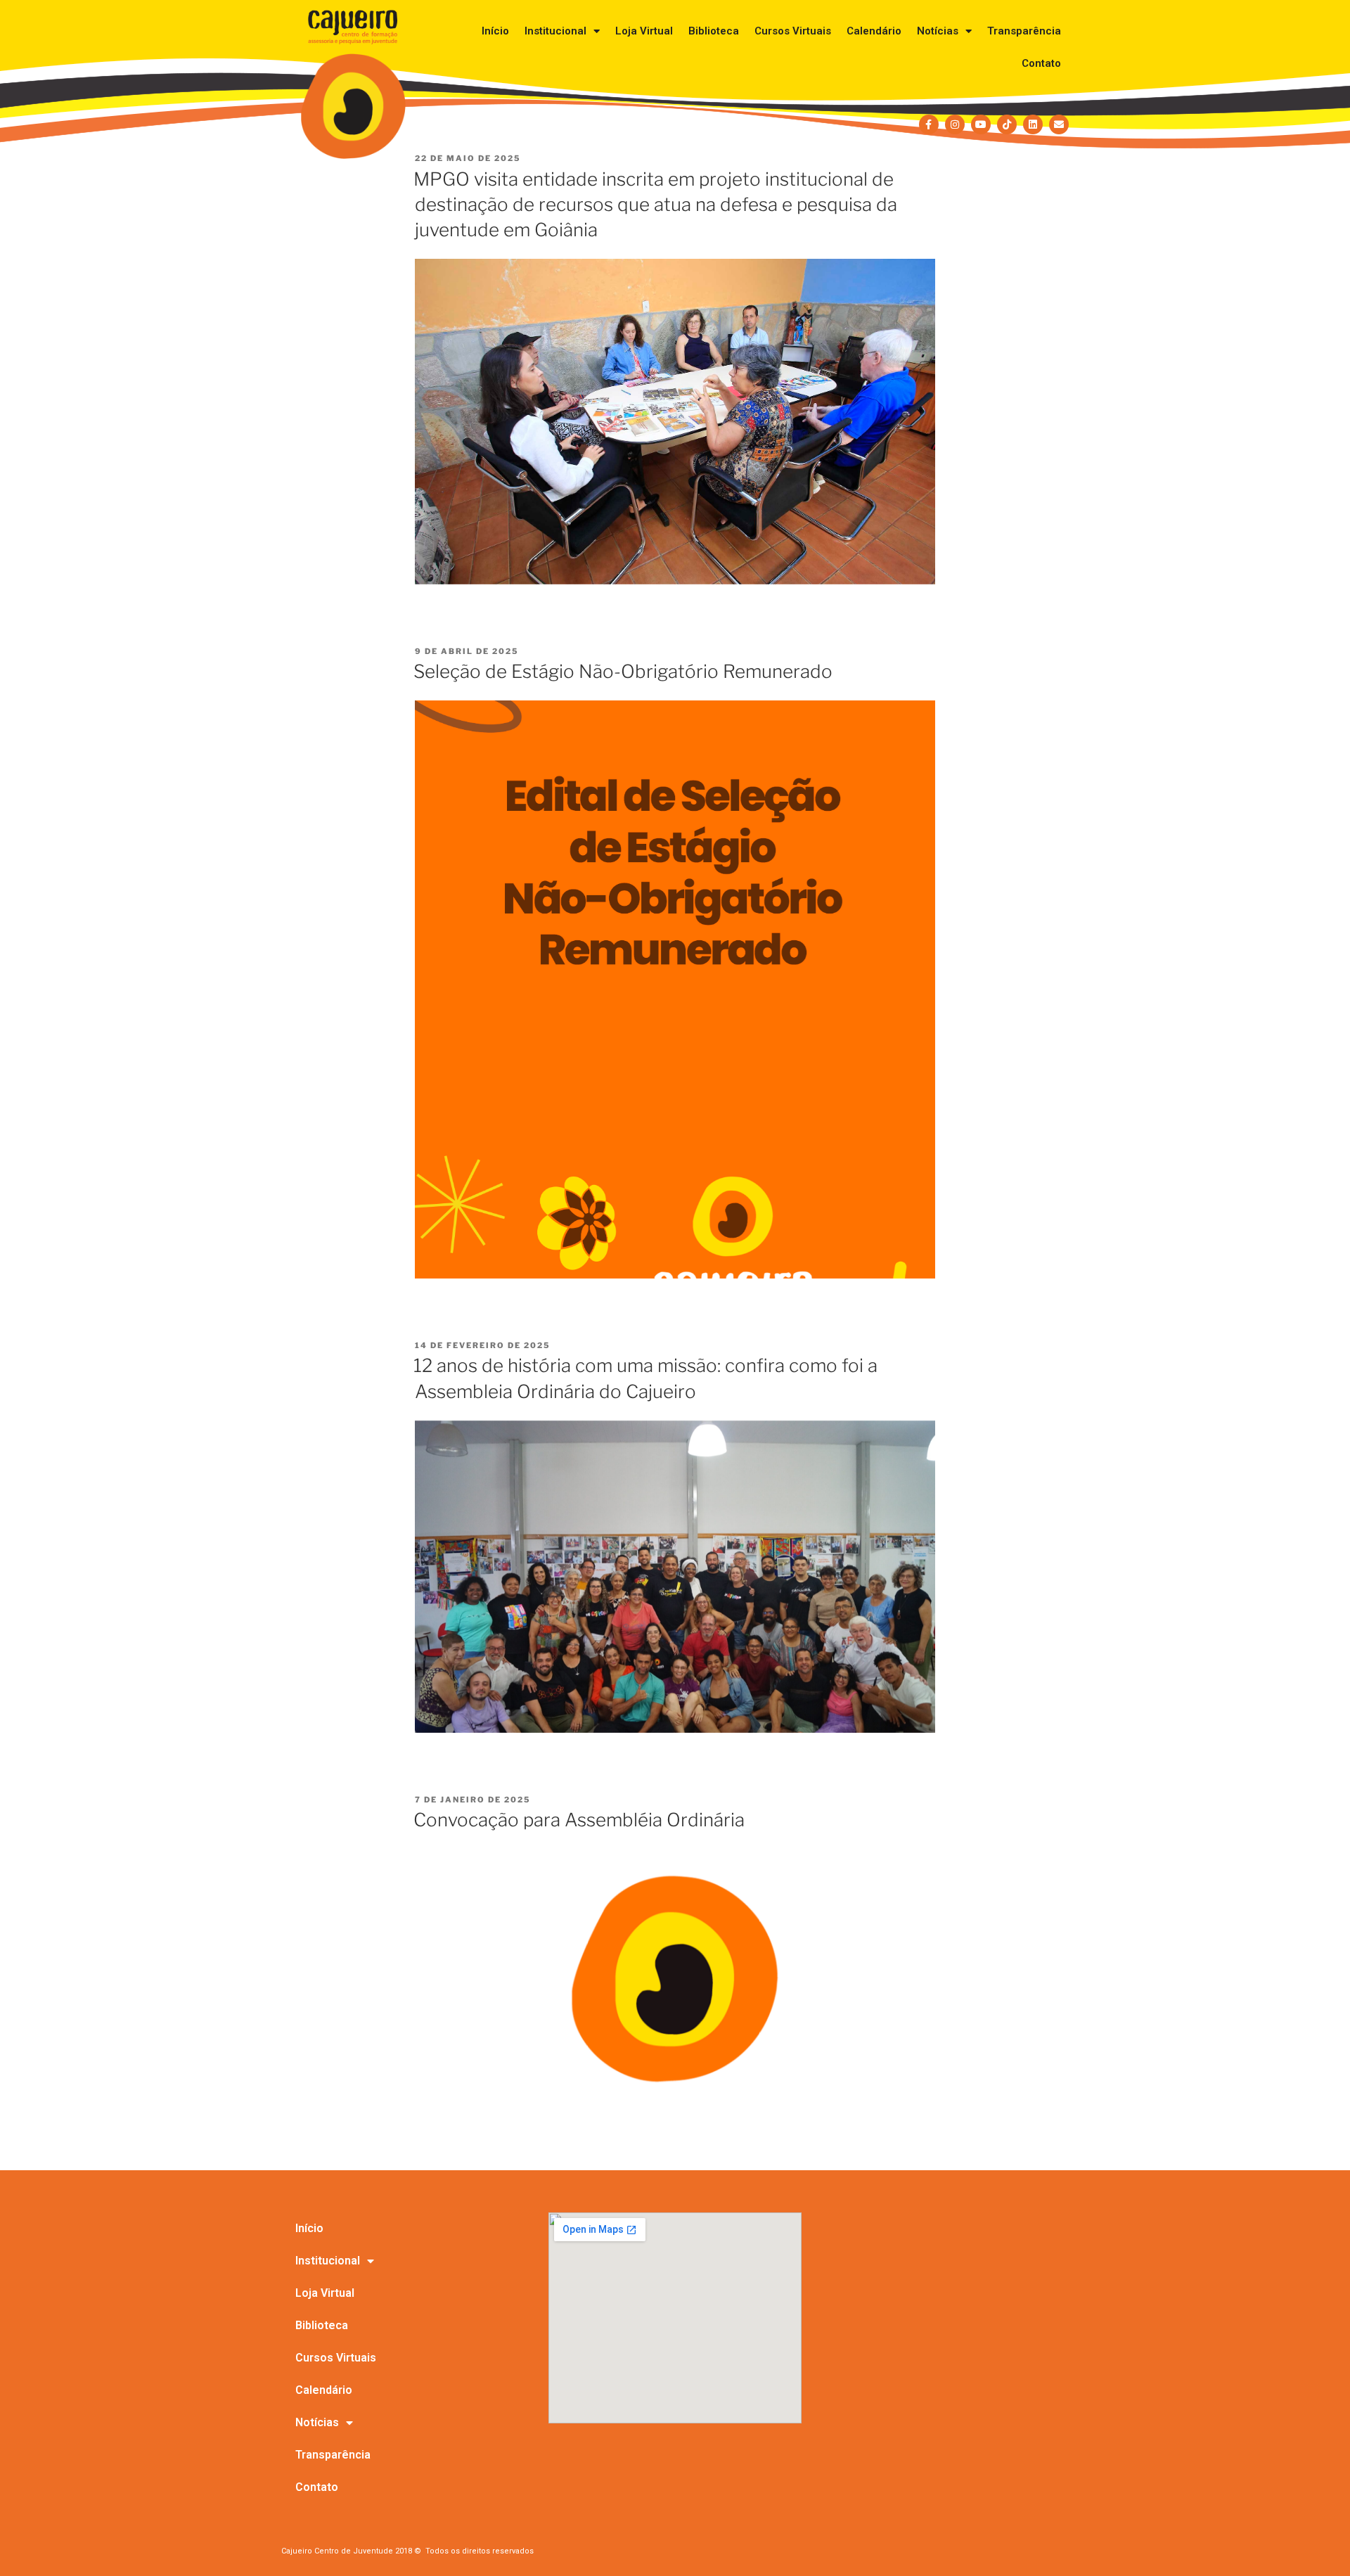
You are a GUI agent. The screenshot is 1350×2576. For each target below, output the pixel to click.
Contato (1041, 63)
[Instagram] (955, 124)
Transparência (1024, 31)
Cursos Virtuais (793, 31)
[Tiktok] (1007, 124)
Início (495, 31)
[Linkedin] (1033, 124)
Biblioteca (714, 31)
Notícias (938, 31)
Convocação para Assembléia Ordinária (579, 1820)
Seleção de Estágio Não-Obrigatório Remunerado (623, 671)
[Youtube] (981, 124)
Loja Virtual (644, 31)
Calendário (874, 31)
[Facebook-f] (929, 124)
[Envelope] (1059, 124)
